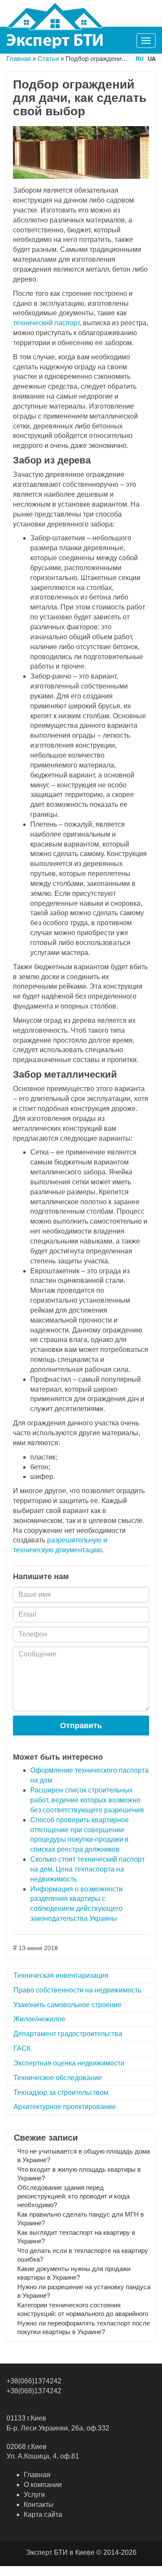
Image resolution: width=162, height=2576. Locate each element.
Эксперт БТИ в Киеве (60, 2552)
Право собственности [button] (77, 1990)
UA (152, 59)
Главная (19, 59)
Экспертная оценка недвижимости (69, 2063)
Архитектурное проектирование (65, 2107)
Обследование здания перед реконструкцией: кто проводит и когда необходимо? (73, 2196)
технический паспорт (46, 323)
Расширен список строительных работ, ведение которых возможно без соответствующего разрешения (87, 1800)
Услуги (34, 2495)
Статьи (48, 59)
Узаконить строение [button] (67, 2005)
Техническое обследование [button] (58, 2078)
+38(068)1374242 (34, 2391)
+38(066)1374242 (34, 2381)
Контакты (39, 2505)
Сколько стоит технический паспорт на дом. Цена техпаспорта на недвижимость (87, 1869)
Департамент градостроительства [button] (68, 2034)
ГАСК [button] (22, 2048)
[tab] (81, 1976)
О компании (43, 2485)
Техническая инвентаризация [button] (61, 1975)
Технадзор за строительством (61, 2092)
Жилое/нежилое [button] (39, 2019)
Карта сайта (43, 2514)
